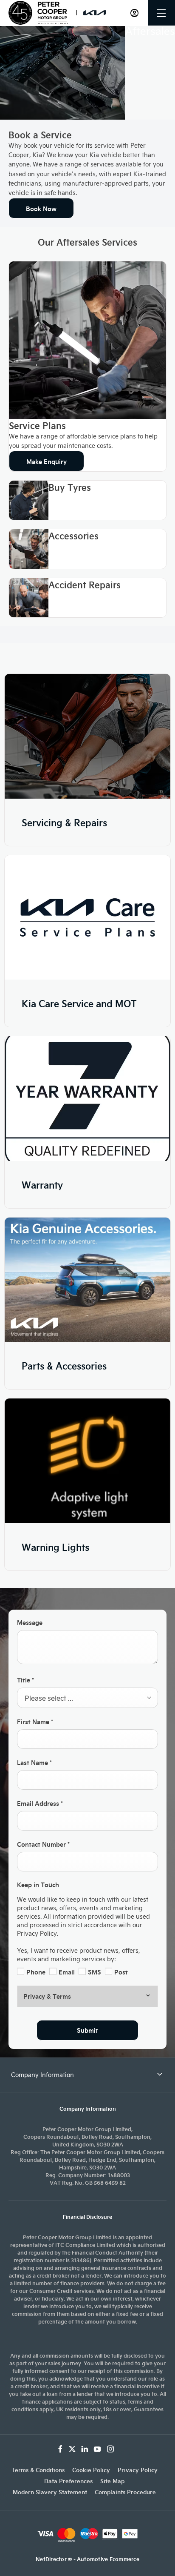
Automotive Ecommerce (108, 2559)
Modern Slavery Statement (50, 2492)
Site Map (112, 2481)
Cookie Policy (91, 2470)
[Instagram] (110, 2449)
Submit (87, 2030)
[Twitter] (72, 2449)
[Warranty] (87, 1099)
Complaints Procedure (125, 2492)
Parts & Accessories (64, 1365)
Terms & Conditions (38, 2470)
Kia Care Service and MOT (79, 1003)
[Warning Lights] (87, 1461)
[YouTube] (97, 2449)
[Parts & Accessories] (87, 1280)
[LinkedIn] (85, 2449)
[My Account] (134, 13)
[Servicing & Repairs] (87, 736)
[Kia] (95, 13)
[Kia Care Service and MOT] (87, 918)
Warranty (42, 1185)
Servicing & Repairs (64, 822)
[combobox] (87, 1698)
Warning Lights (55, 1547)
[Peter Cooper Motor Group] (38, 13)
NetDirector (52, 2559)
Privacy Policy (138, 2470)
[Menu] (161, 13)
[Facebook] (60, 2449)
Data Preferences (68, 2481)
